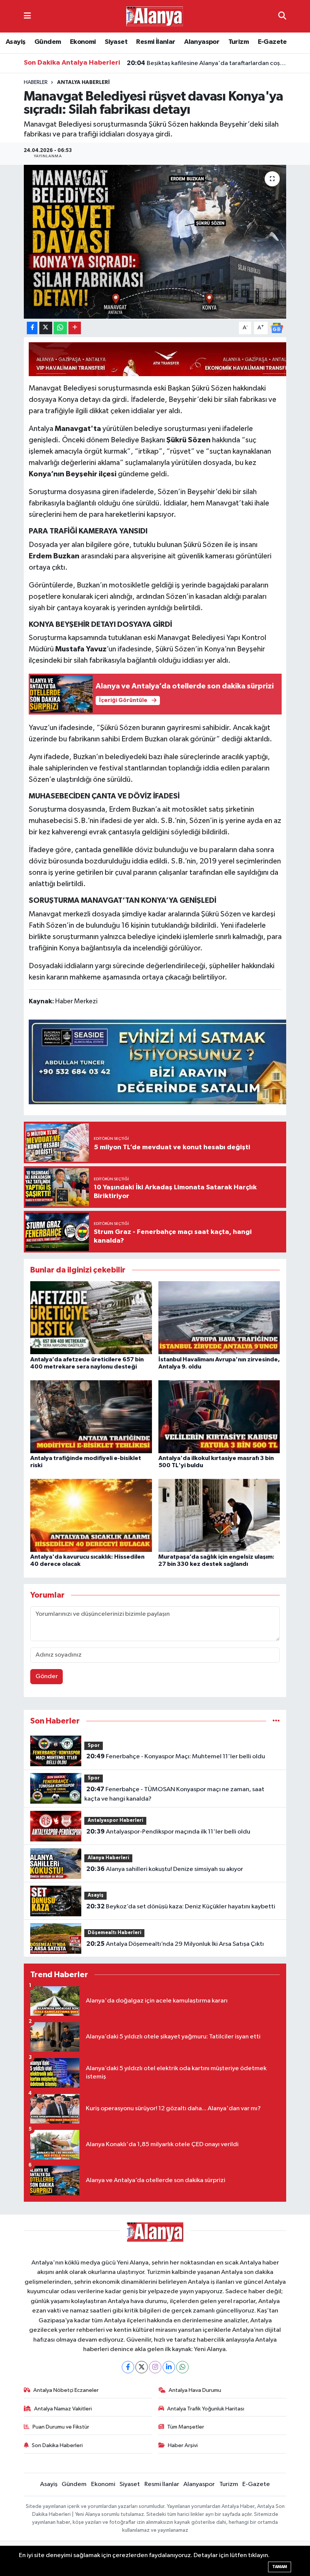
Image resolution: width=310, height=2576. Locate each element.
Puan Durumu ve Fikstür (61, 2427)
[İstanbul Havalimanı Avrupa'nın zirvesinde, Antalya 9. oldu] (219, 1318)
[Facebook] (128, 2367)
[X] (142, 2367)
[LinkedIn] (169, 2367)
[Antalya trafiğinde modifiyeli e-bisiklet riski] (91, 1416)
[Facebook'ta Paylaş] (32, 328)
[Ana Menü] (27, 16)
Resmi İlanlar (156, 42)
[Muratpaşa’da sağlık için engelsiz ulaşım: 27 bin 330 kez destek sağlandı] (219, 1515)
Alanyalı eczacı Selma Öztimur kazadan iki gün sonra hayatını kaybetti (207, 63)
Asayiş (15, 42)
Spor (94, 1746)
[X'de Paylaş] (46, 328)
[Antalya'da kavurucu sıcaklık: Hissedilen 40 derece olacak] (91, 1515)
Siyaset (116, 42)
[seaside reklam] (166, 1061)
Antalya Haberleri (83, 82)
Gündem (48, 42)
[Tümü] (276, 1721)
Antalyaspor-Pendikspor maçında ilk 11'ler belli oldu (168, 1832)
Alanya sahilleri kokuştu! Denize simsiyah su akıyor (165, 1869)
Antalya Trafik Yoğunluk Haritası (206, 2409)
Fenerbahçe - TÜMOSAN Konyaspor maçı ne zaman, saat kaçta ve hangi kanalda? (174, 1794)
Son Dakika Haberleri (57, 2445)
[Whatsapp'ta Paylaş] (60, 328)
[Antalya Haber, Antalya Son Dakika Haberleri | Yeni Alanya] (155, 16)
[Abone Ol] (277, 328)
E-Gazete (272, 42)
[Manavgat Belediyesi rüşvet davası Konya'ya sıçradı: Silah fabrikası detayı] (155, 242)
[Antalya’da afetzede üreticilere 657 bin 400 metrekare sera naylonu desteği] (91, 1318)
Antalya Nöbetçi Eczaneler (66, 2390)
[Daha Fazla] (75, 328)
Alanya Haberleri (108, 1858)
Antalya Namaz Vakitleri (63, 2409)
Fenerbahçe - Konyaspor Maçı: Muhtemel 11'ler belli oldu (176, 1756)
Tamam (280, 2567)
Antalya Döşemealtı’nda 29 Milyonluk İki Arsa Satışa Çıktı (175, 1944)
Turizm (239, 42)
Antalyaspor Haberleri (115, 1820)
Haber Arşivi (183, 2445)
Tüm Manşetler (186, 2427)
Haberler (36, 82)
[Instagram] (155, 2367)
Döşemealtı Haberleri (115, 1933)
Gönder (47, 1676)
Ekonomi (83, 42)
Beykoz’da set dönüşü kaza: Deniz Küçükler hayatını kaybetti (181, 1906)
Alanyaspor (202, 42)
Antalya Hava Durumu (195, 2390)
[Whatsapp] (182, 2367)
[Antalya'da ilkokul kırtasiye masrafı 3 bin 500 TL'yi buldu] (219, 1416)
